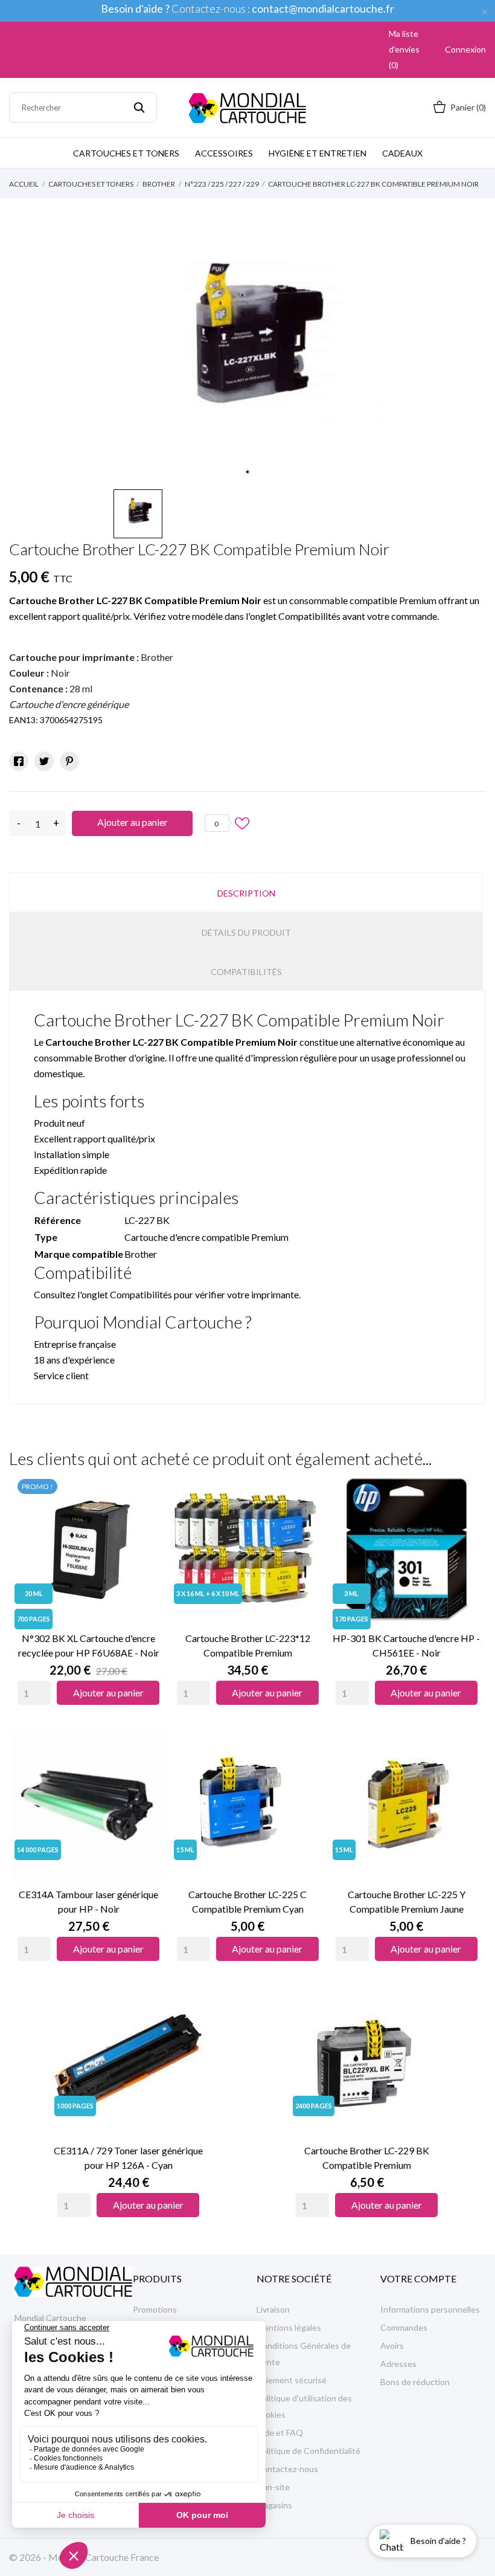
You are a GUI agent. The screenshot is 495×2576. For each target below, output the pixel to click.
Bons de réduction (415, 2382)
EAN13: (24, 720)
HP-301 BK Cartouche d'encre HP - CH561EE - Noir (406, 1645)
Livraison (273, 2309)
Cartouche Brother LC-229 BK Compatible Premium (367, 2158)
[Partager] (19, 761)
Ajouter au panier (133, 822)
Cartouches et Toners (126, 153)
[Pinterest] (69, 761)
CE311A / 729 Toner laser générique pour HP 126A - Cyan (128, 2158)
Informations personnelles (430, 2309)
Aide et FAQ (280, 2433)
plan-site (273, 2487)
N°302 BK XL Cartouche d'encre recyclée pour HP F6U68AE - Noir (89, 1645)
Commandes (404, 2327)
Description (246, 893)
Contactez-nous (287, 2469)
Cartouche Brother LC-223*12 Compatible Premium (248, 1645)
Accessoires (224, 153)
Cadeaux (402, 153)
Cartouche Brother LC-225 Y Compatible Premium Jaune (407, 1901)
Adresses (398, 2364)
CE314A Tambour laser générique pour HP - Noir (88, 1901)
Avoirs (392, 2346)
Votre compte (418, 2278)
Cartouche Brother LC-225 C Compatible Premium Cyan (247, 1901)
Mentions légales (289, 2327)
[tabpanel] (248, 349)
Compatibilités (246, 972)
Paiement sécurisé (292, 2380)
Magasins (274, 2505)
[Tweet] (44, 761)
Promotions (155, 2309)
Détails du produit (246, 932)
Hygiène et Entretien (318, 153)
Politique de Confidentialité (308, 2451)
